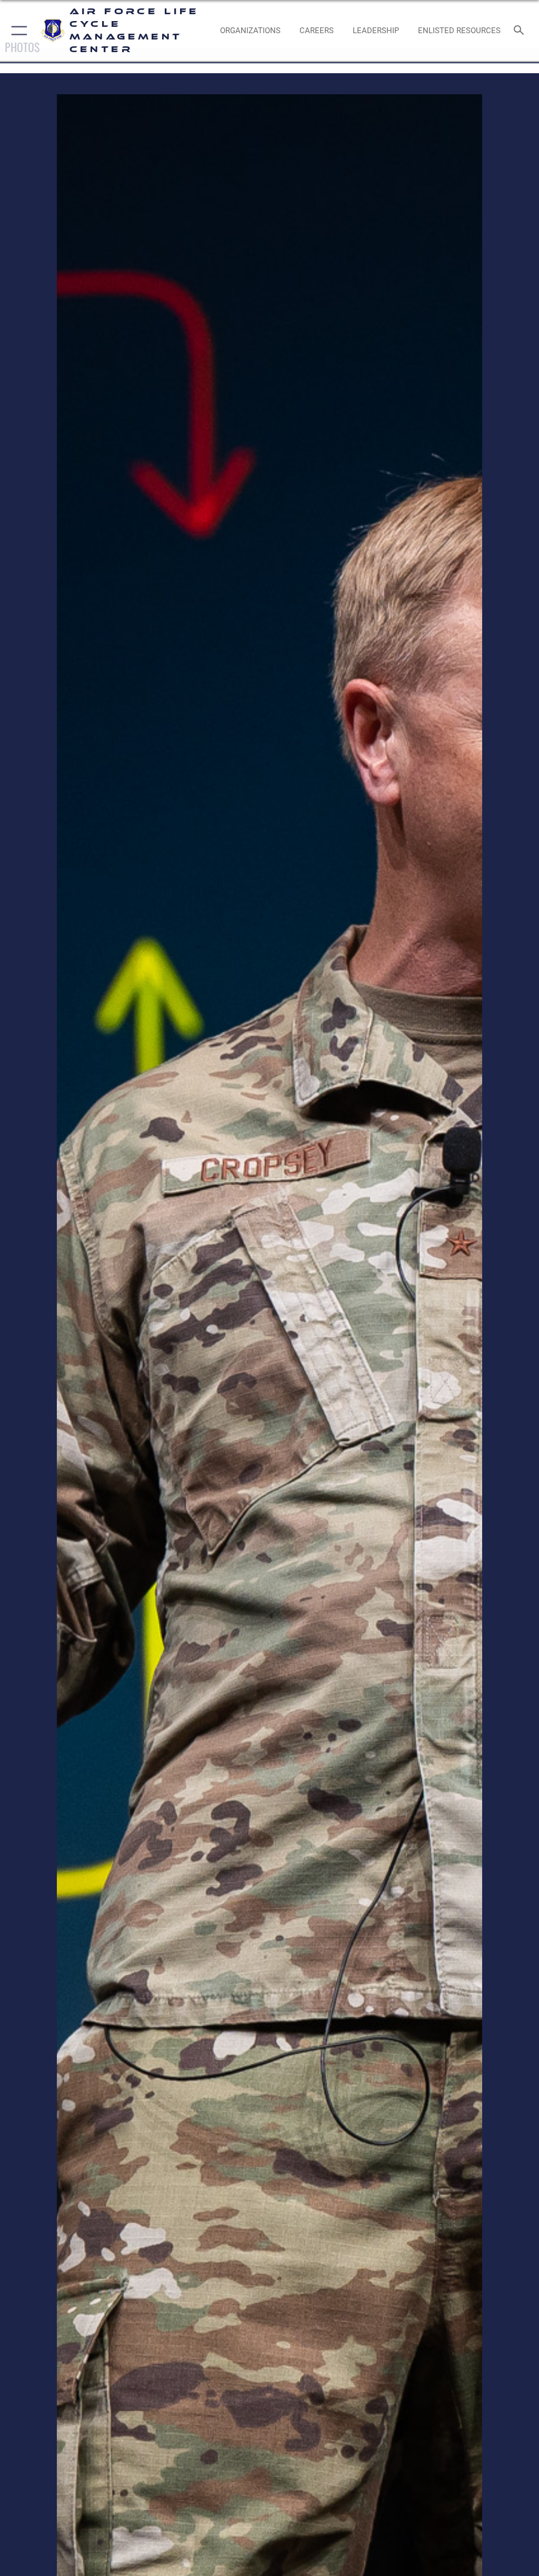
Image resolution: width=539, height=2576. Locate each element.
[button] (17, 31)
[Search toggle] (521, 31)
